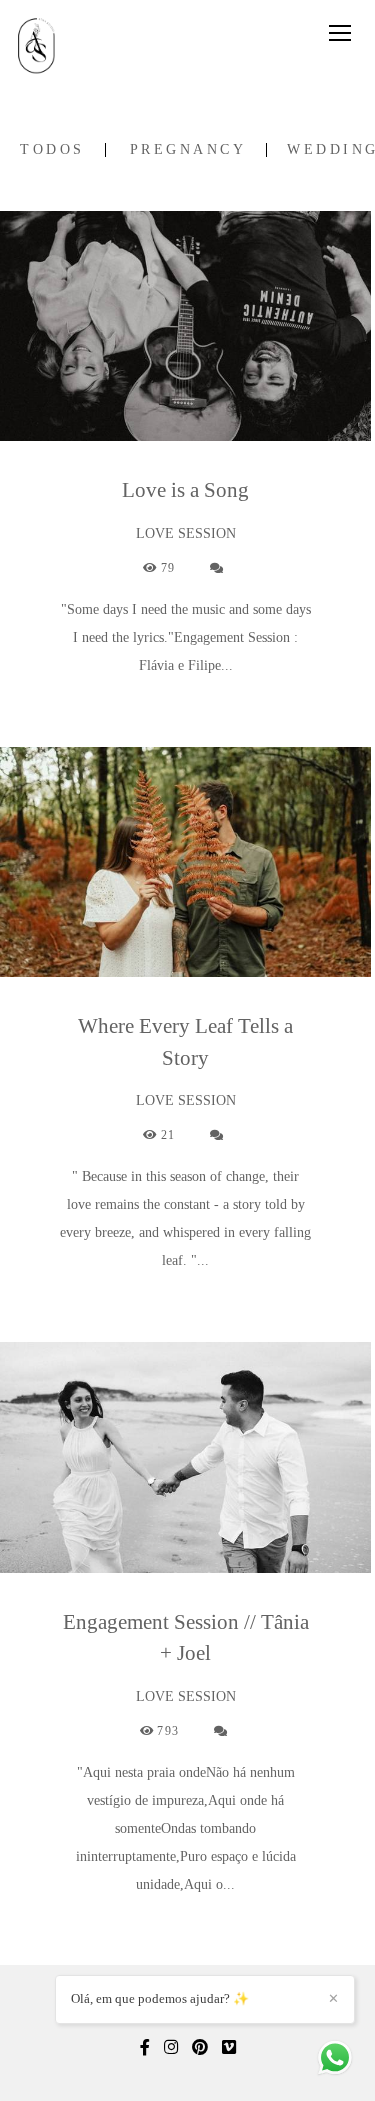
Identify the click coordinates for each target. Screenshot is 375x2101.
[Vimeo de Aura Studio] (229, 2047)
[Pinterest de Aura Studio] (200, 2047)
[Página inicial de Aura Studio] (43, 46)
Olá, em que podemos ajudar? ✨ (160, 1998)
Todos (52, 150)
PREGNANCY (188, 150)
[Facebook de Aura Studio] (145, 2047)
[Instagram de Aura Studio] (171, 2047)
